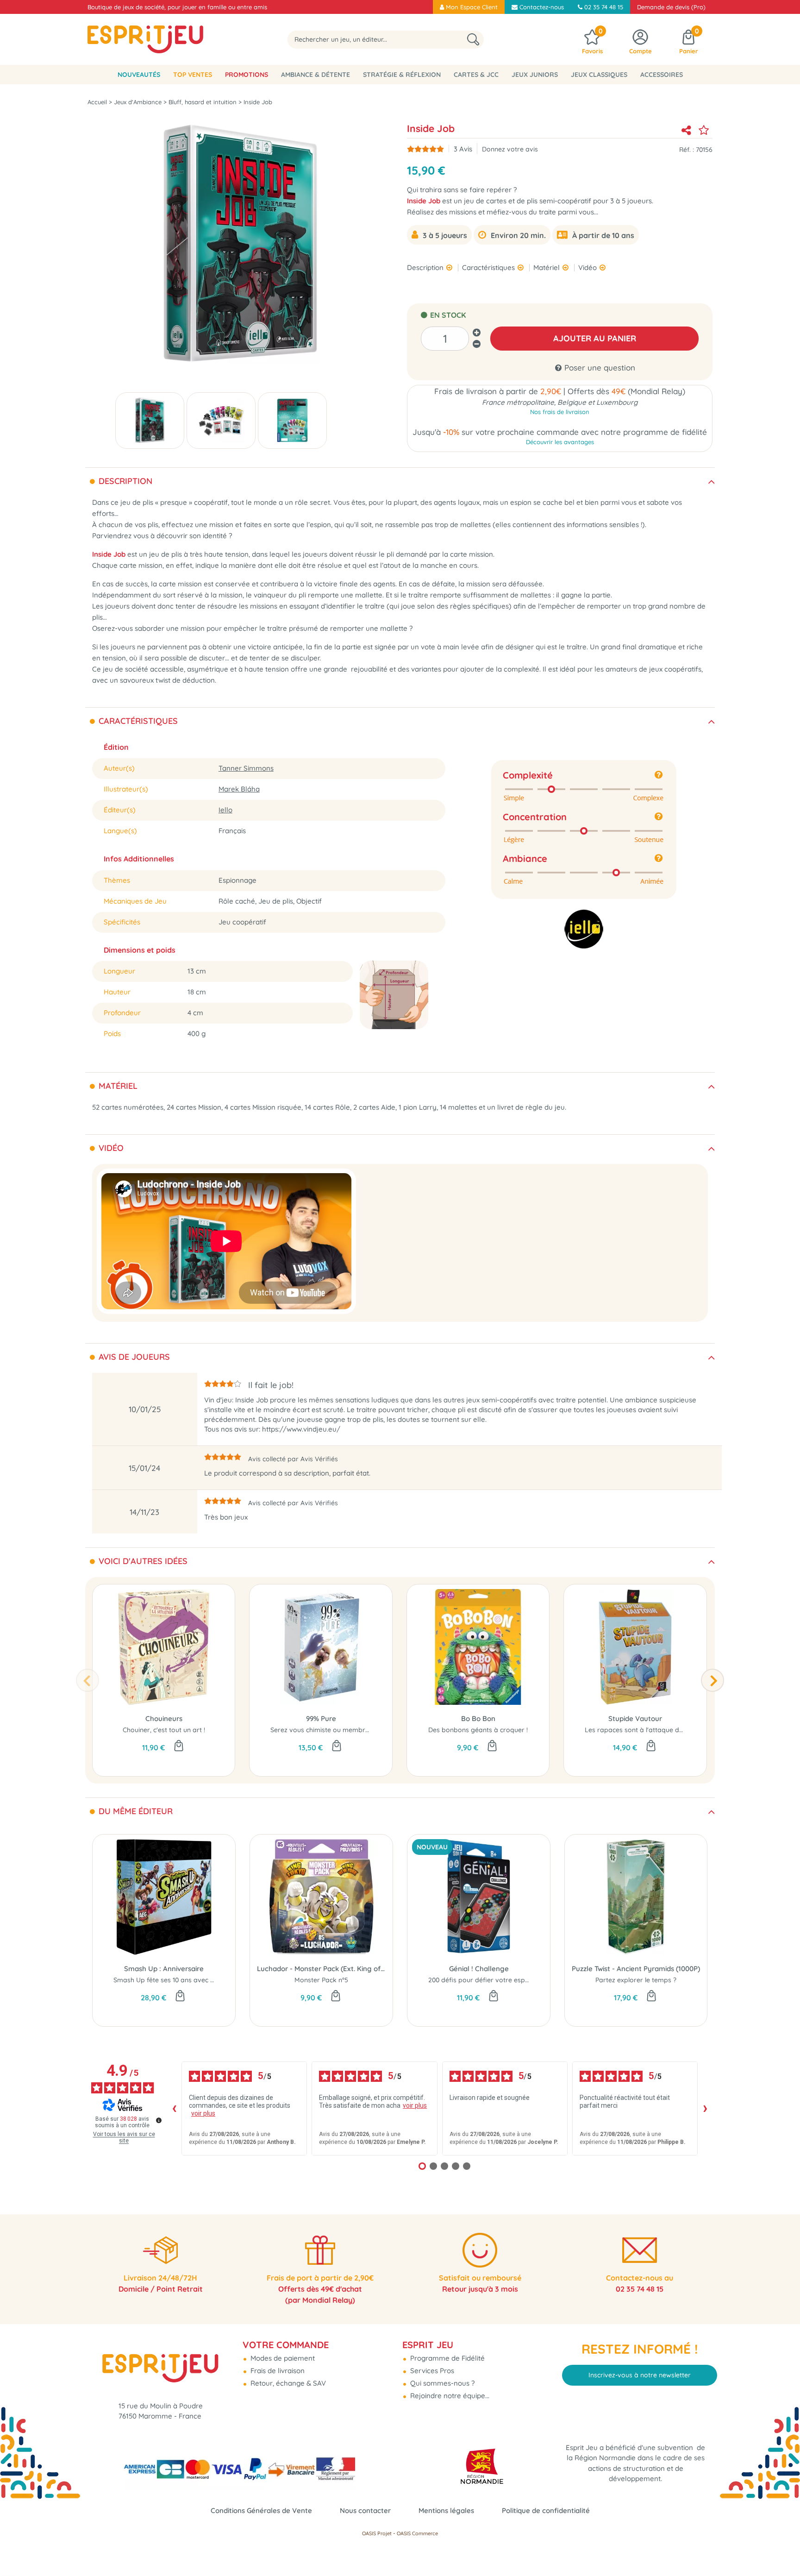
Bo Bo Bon (478, 1718)
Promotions (247, 75)
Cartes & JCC (476, 75)
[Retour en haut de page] (781, 2548)
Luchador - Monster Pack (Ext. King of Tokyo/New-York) (321, 1969)
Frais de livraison (277, 2371)
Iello (225, 810)
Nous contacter (365, 2510)
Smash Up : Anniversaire (164, 1969)
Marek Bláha (239, 789)
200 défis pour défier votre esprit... (482, 1980)
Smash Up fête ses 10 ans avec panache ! (177, 1980)
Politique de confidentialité (546, 2510)
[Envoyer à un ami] (686, 130)
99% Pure (321, 1718)
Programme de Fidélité (447, 2358)
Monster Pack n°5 (321, 1980)
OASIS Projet (377, 2533)
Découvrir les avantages (560, 442)
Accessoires (662, 75)
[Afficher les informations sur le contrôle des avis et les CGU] (159, 2120)
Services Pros (431, 2371)
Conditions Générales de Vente (261, 2510)
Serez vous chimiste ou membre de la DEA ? (338, 1730)
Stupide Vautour (635, 1718)
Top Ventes (193, 75)
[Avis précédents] (174, 2109)
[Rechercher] (473, 40)
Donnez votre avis (510, 149)
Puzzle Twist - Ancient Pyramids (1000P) (636, 1969)
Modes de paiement (282, 2358)
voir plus (203, 2113)
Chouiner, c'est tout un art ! (164, 1730)
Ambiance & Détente (316, 75)
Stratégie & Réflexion (402, 75)
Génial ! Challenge (479, 1969)
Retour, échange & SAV (287, 2383)
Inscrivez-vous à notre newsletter (640, 2375)
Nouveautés (139, 75)
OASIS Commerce (417, 2533)
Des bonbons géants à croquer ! (478, 1730)
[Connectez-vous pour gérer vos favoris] (704, 130)
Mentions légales (446, 2510)
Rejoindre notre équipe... (449, 2396)
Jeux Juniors (535, 75)
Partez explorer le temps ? (636, 1980)
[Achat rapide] (179, 1747)
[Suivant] (712, 1680)
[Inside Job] (150, 421)
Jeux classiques (599, 75)
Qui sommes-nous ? (441, 2383)
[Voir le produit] (337, 1747)
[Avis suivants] (705, 2109)
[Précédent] (87, 1680)
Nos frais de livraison (560, 412)
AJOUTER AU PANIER (595, 338)
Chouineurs (164, 1718)
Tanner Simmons (246, 768)
